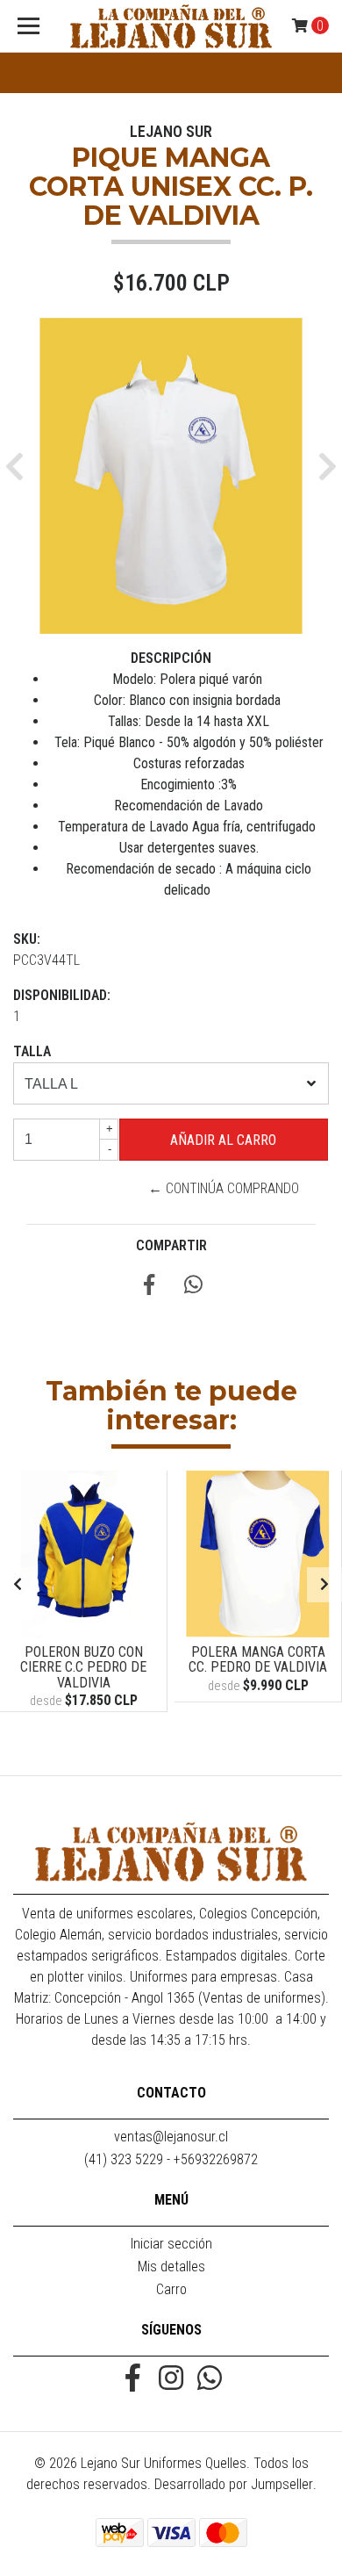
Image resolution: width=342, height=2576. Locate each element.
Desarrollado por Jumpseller (234, 2484)
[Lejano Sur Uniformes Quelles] (171, 26)
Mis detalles (171, 2267)
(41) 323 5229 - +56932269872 (171, 2159)
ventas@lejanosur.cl (171, 2137)
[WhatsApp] (210, 2380)
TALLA (32, 1051)
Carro (171, 2289)
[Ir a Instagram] (171, 2380)
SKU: (27, 939)
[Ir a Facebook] (132, 2380)
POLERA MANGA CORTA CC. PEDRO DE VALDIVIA (258, 1660)
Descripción (171, 658)
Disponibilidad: (62, 995)
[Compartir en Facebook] (149, 1288)
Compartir (171, 1245)
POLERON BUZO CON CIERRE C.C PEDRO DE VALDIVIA (83, 1667)
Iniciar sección (171, 2244)
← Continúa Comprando (224, 1188)
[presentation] (18, 1585)
